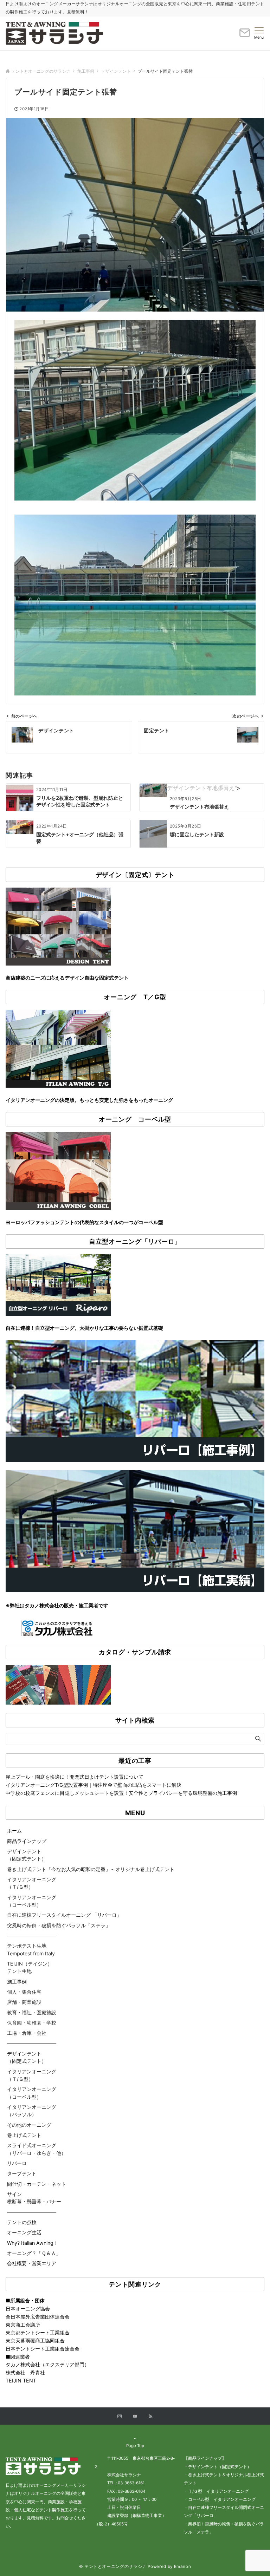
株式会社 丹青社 (25, 2372)
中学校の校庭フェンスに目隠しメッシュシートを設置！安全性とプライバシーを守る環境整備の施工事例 (121, 1793)
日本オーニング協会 (28, 2309)
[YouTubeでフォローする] (135, 2417)
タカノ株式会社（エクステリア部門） (47, 2364)
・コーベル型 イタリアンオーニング (220, 2499)
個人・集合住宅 (24, 1992)
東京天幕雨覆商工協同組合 (35, 2340)
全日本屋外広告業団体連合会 (38, 2317)
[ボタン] (245, 35)
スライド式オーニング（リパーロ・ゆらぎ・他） (37, 2149)
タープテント (22, 2173)
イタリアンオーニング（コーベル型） (32, 1901)
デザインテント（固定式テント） (27, 1855)
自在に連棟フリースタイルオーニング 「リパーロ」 (64, 1915)
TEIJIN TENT (21, 2381)
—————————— (32, 1936)
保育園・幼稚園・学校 (32, 2023)
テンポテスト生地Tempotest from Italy (31, 1949)
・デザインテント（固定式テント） (218, 2467)
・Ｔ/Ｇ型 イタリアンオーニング (216, 2491)
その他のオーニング (29, 2125)
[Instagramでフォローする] (120, 2417)
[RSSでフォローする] (150, 2417)
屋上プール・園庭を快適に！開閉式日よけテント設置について (75, 1777)
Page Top (135, 2446)
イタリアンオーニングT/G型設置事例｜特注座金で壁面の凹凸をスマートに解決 (94, 1785)
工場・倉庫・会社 (27, 2033)
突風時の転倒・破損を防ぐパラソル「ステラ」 (59, 1925)
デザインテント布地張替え (201, 788)
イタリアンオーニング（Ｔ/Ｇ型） (32, 1883)
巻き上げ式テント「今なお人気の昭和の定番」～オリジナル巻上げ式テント (91, 1869)
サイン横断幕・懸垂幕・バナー (34, 2198)
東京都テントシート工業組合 (38, 2332)
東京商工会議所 (23, 2325)
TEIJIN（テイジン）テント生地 (30, 1967)
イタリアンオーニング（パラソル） (32, 2111)
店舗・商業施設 (24, 2002)
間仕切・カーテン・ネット (37, 2184)
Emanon (183, 2567)
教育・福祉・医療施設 (32, 2012)
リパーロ (17, 2163)
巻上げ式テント (24, 2135)
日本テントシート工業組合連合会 (43, 2349)
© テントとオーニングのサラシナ (113, 2567)
